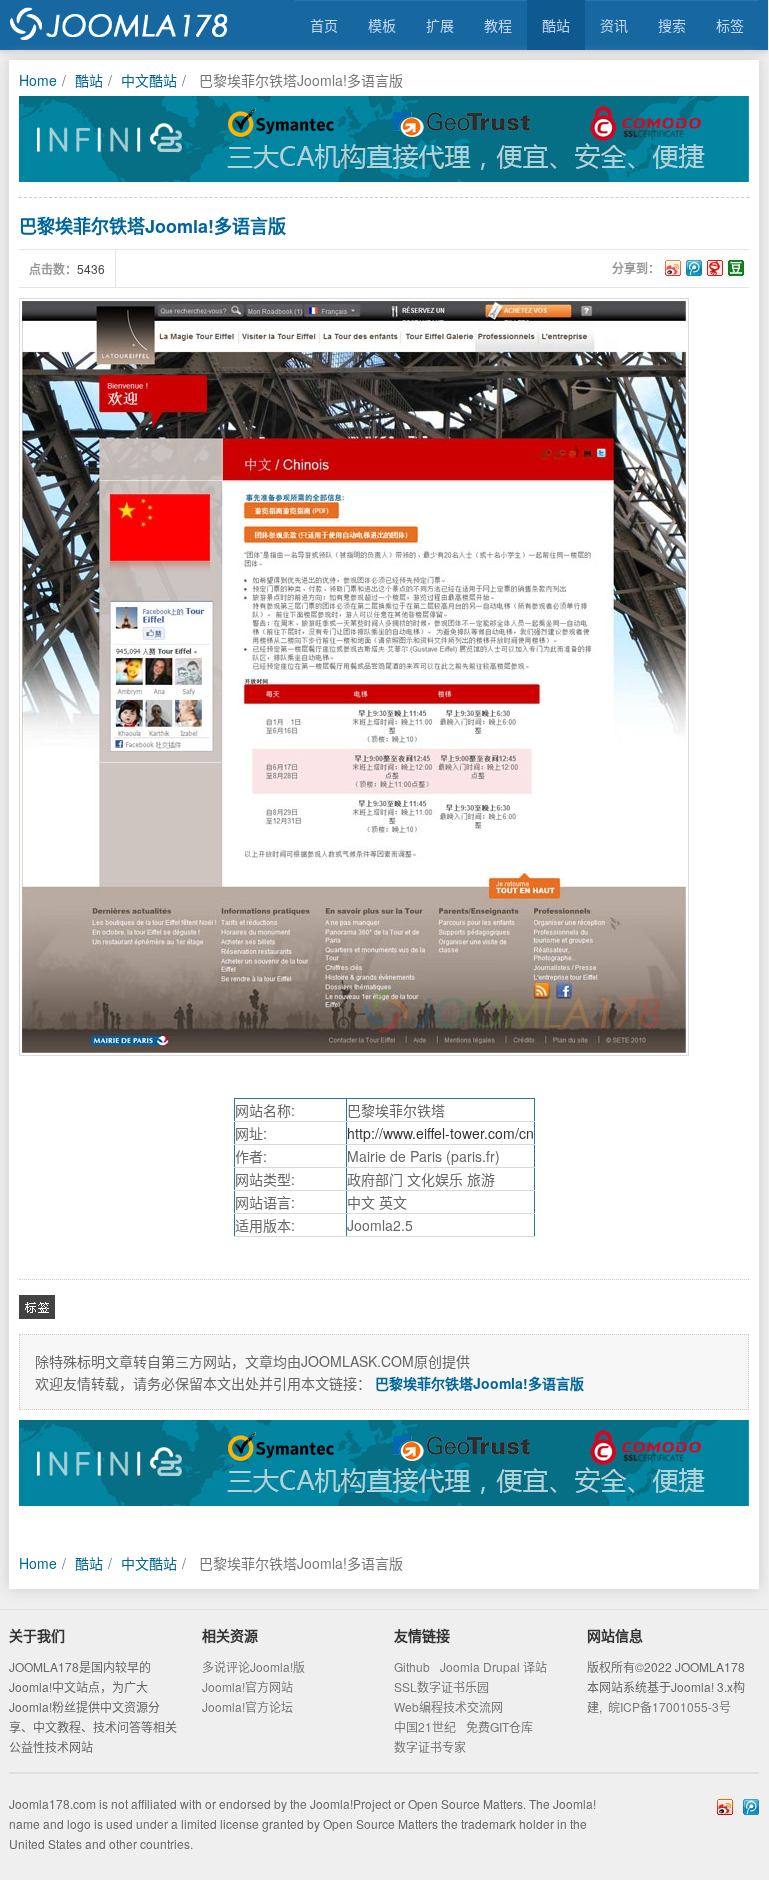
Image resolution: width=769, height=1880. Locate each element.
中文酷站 (149, 80)
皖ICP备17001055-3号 (669, 1706)
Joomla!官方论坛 (247, 1706)
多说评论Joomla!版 (253, 1666)
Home (38, 80)
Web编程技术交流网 (448, 1706)
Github (412, 1666)
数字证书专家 (430, 1746)
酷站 (556, 25)
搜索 (672, 25)
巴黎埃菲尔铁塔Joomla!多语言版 (152, 226)
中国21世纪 (425, 1726)
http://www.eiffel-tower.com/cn (440, 1133)
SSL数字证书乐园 (441, 1686)
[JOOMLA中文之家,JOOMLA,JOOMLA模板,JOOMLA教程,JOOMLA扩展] (119, 25)
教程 (498, 25)
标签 (730, 25)
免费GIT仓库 (499, 1726)
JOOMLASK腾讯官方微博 (751, 1807)
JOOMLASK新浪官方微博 (725, 1807)
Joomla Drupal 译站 (493, 1666)
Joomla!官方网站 (247, 1686)
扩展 (440, 25)
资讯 (614, 25)
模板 (382, 25)
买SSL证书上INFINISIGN (384, 139)
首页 (324, 25)
